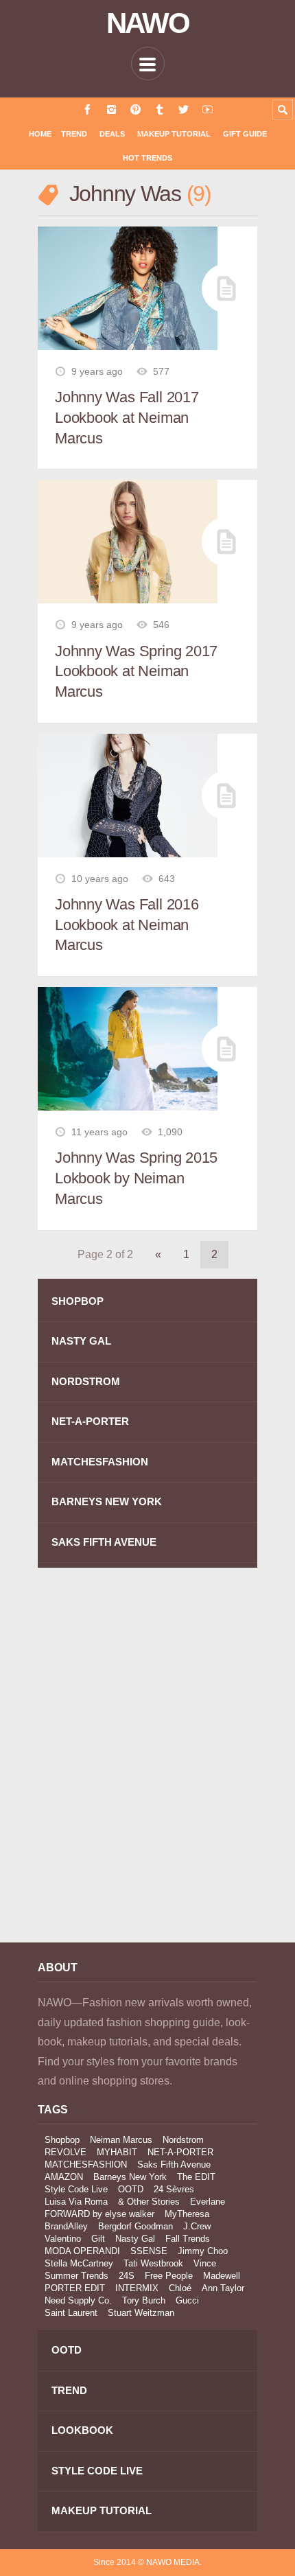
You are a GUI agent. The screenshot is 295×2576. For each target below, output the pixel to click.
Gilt (98, 2239)
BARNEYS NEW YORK (107, 1501)
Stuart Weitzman (141, 2313)
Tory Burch (144, 2300)
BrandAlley (66, 2226)
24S (127, 2276)
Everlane (208, 2202)
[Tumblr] (160, 109)
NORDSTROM (86, 1381)
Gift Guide (245, 134)
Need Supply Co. (78, 2300)
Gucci (187, 2300)
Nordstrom (183, 2140)
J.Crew (197, 2226)
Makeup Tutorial (174, 134)
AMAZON (64, 2177)
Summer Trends (76, 2276)
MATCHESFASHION (100, 1462)
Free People (169, 2276)
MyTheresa (187, 2214)
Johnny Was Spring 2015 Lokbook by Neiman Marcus (136, 1178)
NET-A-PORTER (90, 1421)
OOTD (131, 2189)
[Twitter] (184, 109)
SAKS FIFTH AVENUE (104, 1542)
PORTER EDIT (75, 2288)
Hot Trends (147, 158)
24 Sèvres (174, 2189)
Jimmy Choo (203, 2251)
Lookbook (82, 2430)
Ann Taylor (223, 2288)
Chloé (180, 2288)
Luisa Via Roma (76, 2202)
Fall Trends (188, 2239)
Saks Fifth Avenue (174, 2165)
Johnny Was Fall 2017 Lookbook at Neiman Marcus (127, 417)
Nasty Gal (135, 2239)
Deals (112, 134)
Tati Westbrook (153, 2263)
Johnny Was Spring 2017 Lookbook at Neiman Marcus (136, 671)
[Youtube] (208, 109)
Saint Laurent (71, 2313)
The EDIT (196, 2177)
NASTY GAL (81, 1341)
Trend (74, 134)
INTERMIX (137, 2288)
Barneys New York (130, 2177)
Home (40, 134)
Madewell (222, 2276)
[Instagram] (111, 109)
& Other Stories (149, 2202)
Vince (205, 2263)
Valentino (63, 2239)
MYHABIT (117, 2152)
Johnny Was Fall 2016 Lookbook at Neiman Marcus (127, 925)
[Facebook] (87, 109)
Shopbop (62, 2140)
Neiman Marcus (121, 2140)
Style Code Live (76, 2189)
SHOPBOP (78, 1301)
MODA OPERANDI (82, 2251)
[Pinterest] (135, 109)
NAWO (148, 23)
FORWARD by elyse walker (99, 2214)
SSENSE (149, 2251)
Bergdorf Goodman (135, 2226)
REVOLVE (66, 2152)
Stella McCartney (79, 2263)
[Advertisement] (147, 1765)
